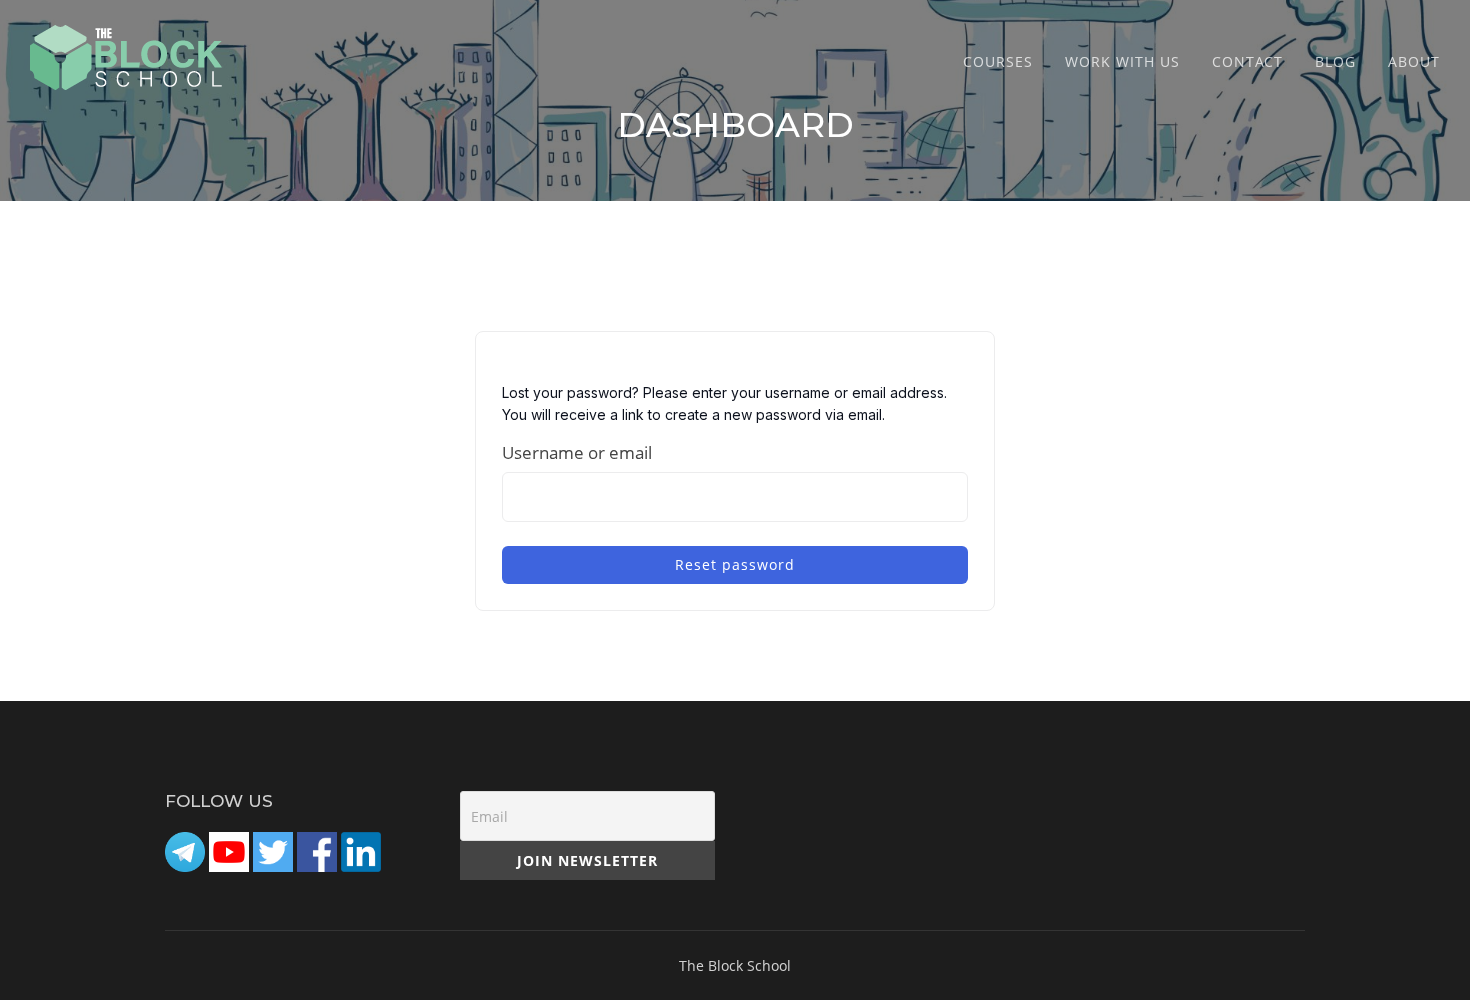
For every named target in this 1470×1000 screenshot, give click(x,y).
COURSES (998, 61)
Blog (1335, 61)
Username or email (577, 452)
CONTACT (1247, 61)
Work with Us (1122, 61)
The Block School (735, 965)
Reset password (735, 564)
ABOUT (1414, 61)
